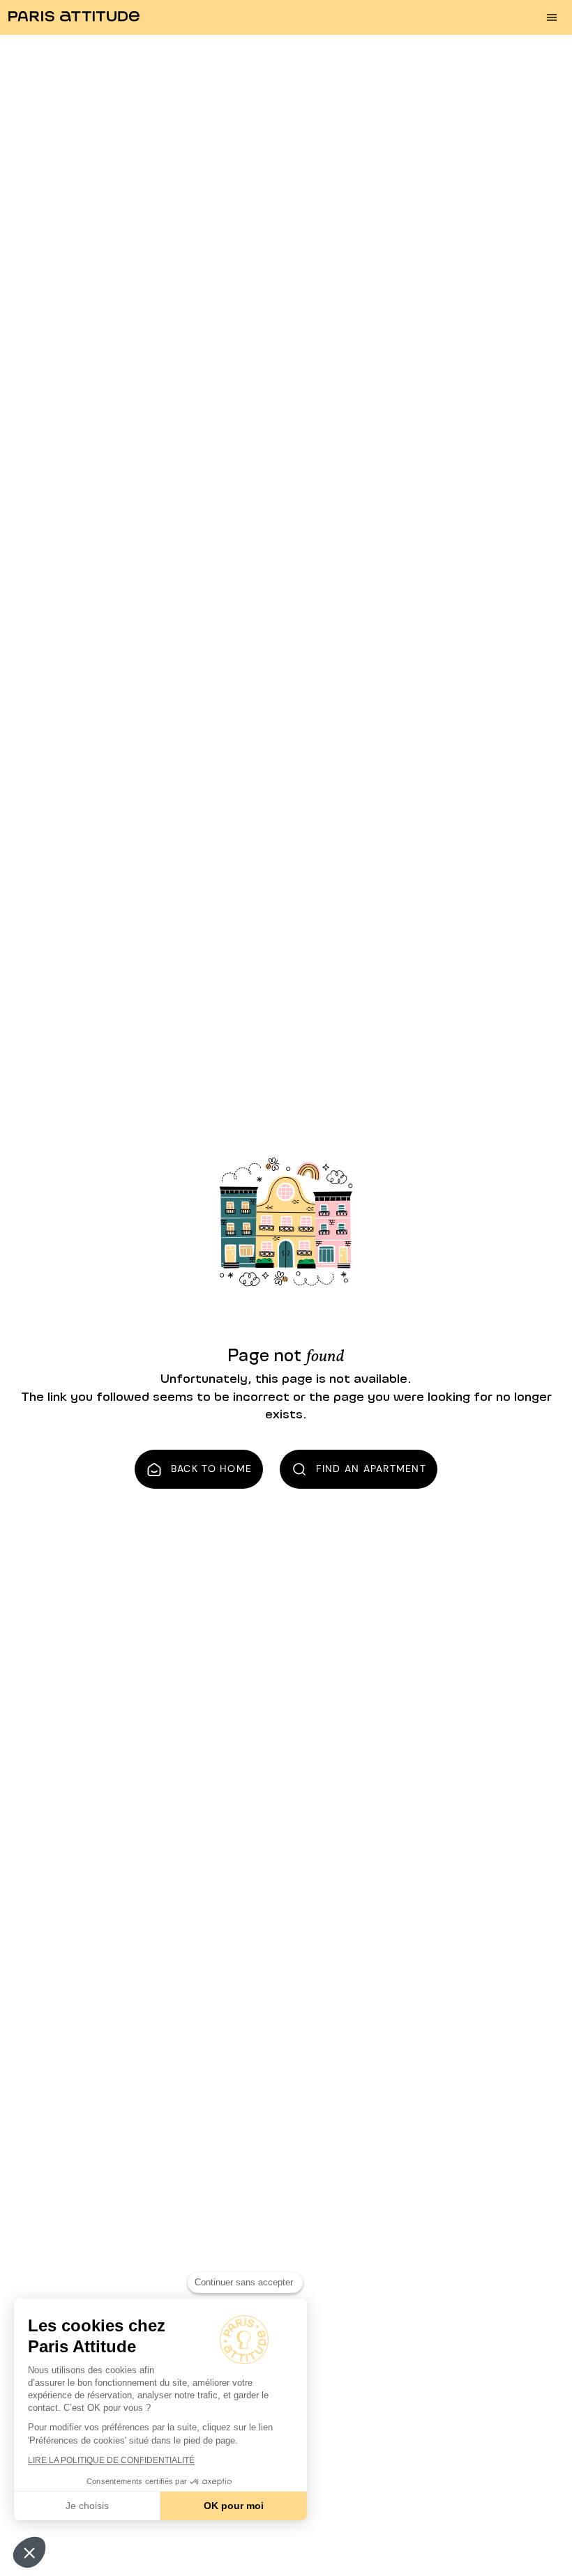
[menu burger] (552, 17)
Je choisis (87, 2506)
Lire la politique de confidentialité (111, 2460)
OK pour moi (234, 2506)
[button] (29, 2552)
